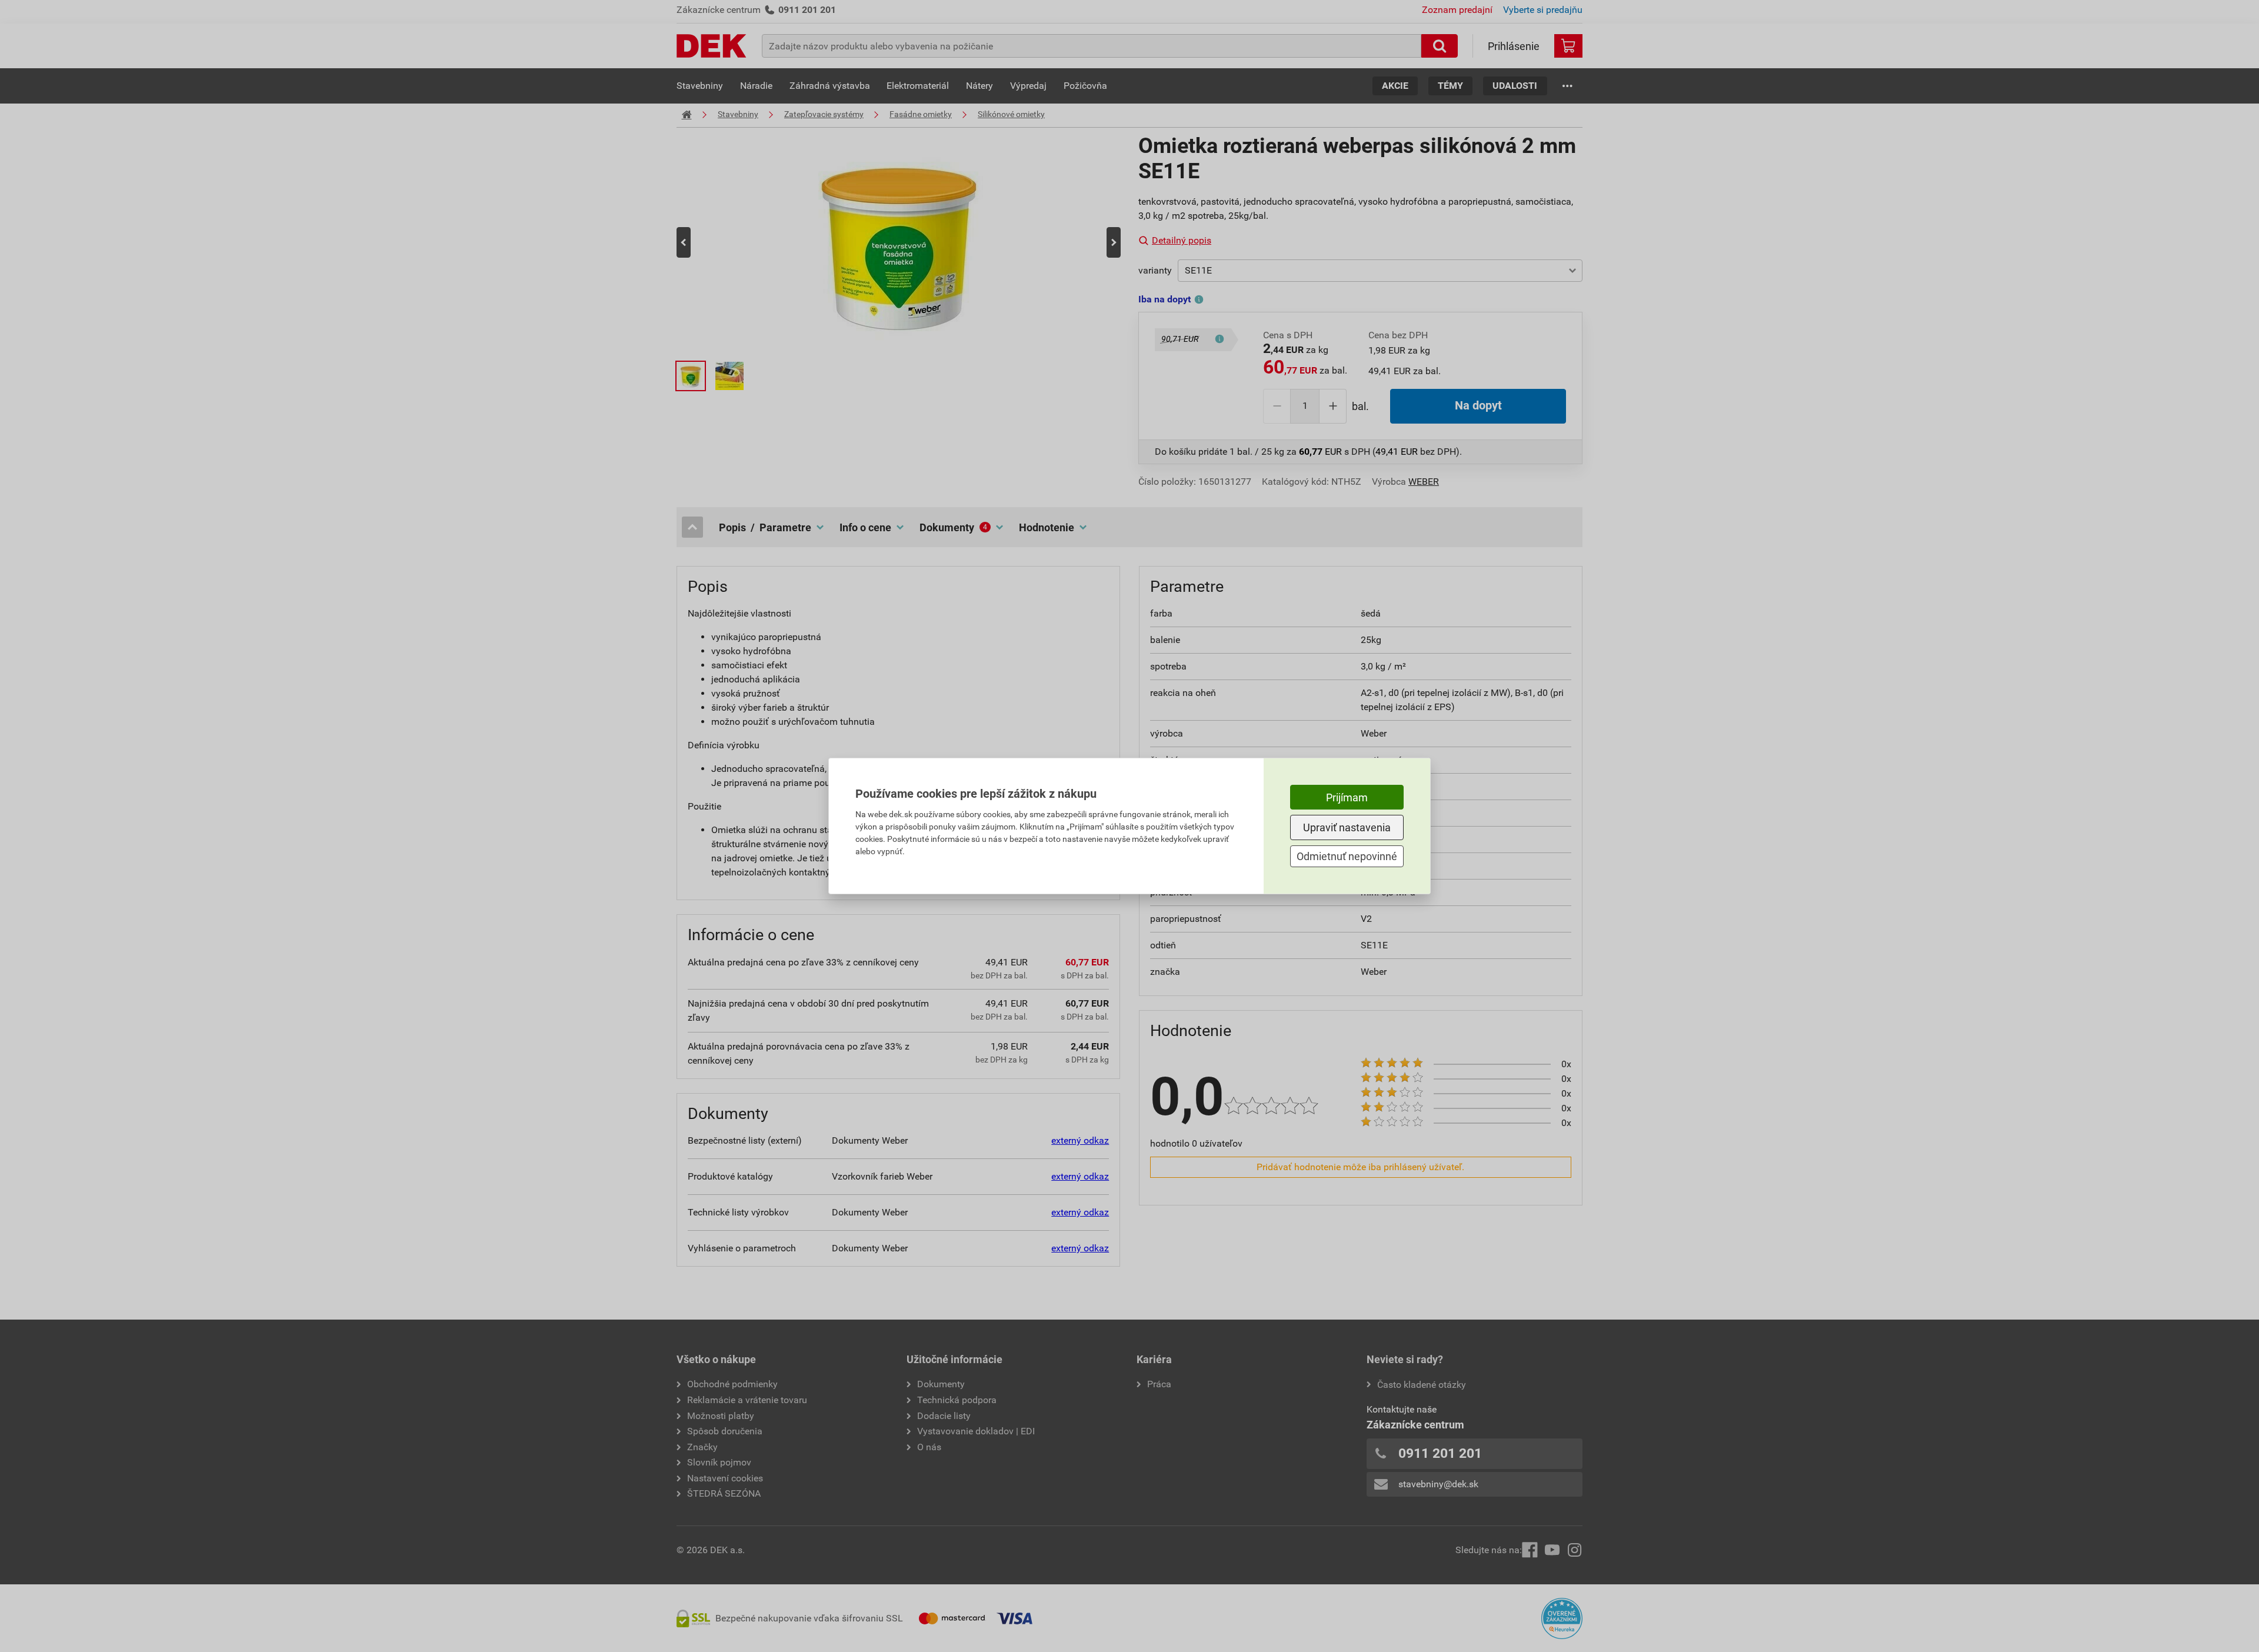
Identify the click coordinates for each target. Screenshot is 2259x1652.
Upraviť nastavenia (1347, 827)
